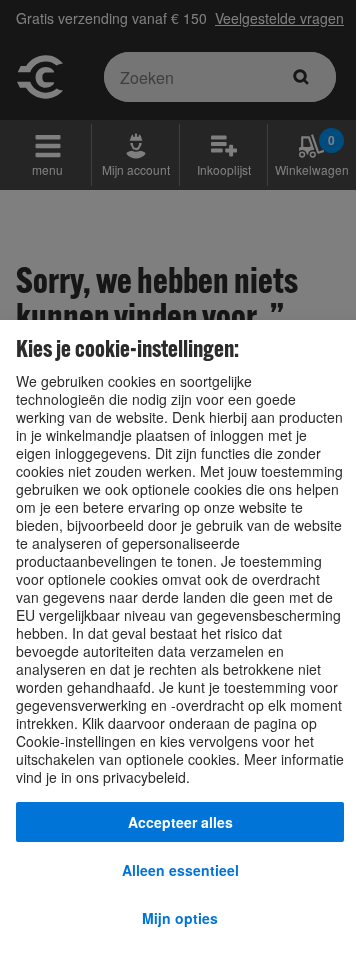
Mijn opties (180, 918)
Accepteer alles (180, 822)
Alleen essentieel (180, 870)
